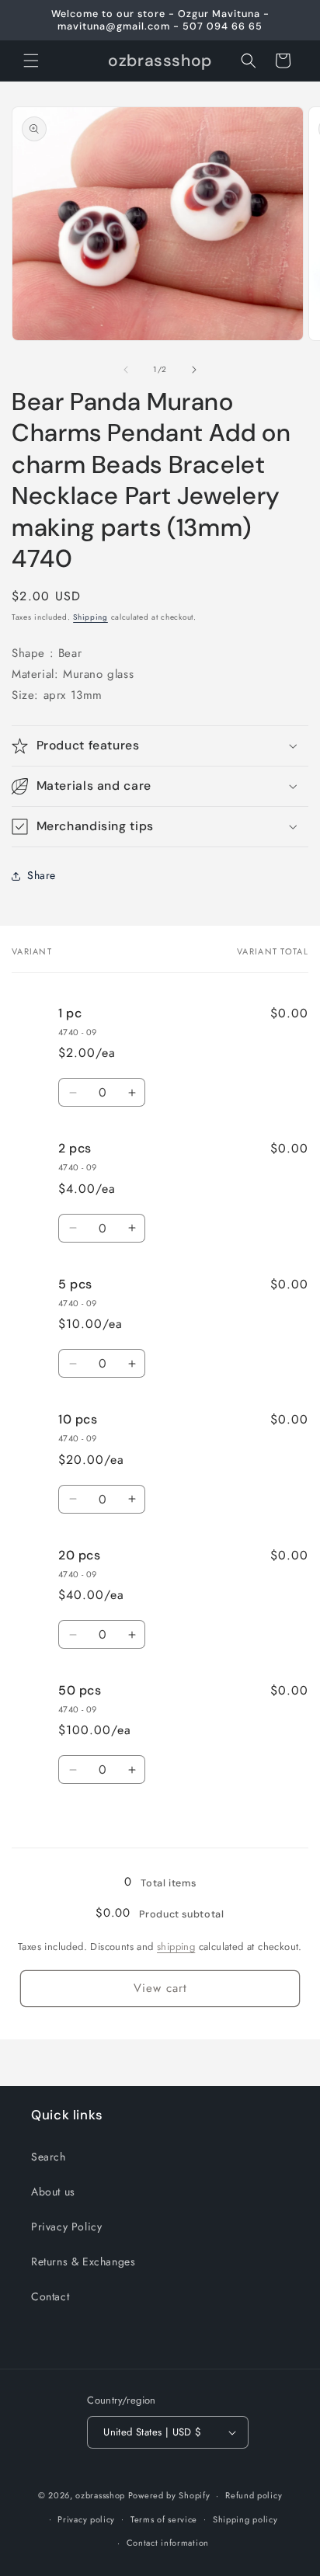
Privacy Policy (66, 2227)
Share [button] (42, 875)
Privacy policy (86, 2519)
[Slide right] (194, 370)
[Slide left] (126, 370)
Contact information (168, 2543)
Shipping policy (245, 2519)
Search (49, 2157)
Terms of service (164, 2519)
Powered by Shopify (169, 2495)
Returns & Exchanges (83, 2261)
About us (53, 2192)
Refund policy (254, 2495)
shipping (176, 1947)
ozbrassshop (100, 2495)
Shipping (90, 617)
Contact (50, 2296)
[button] (31, 61)
